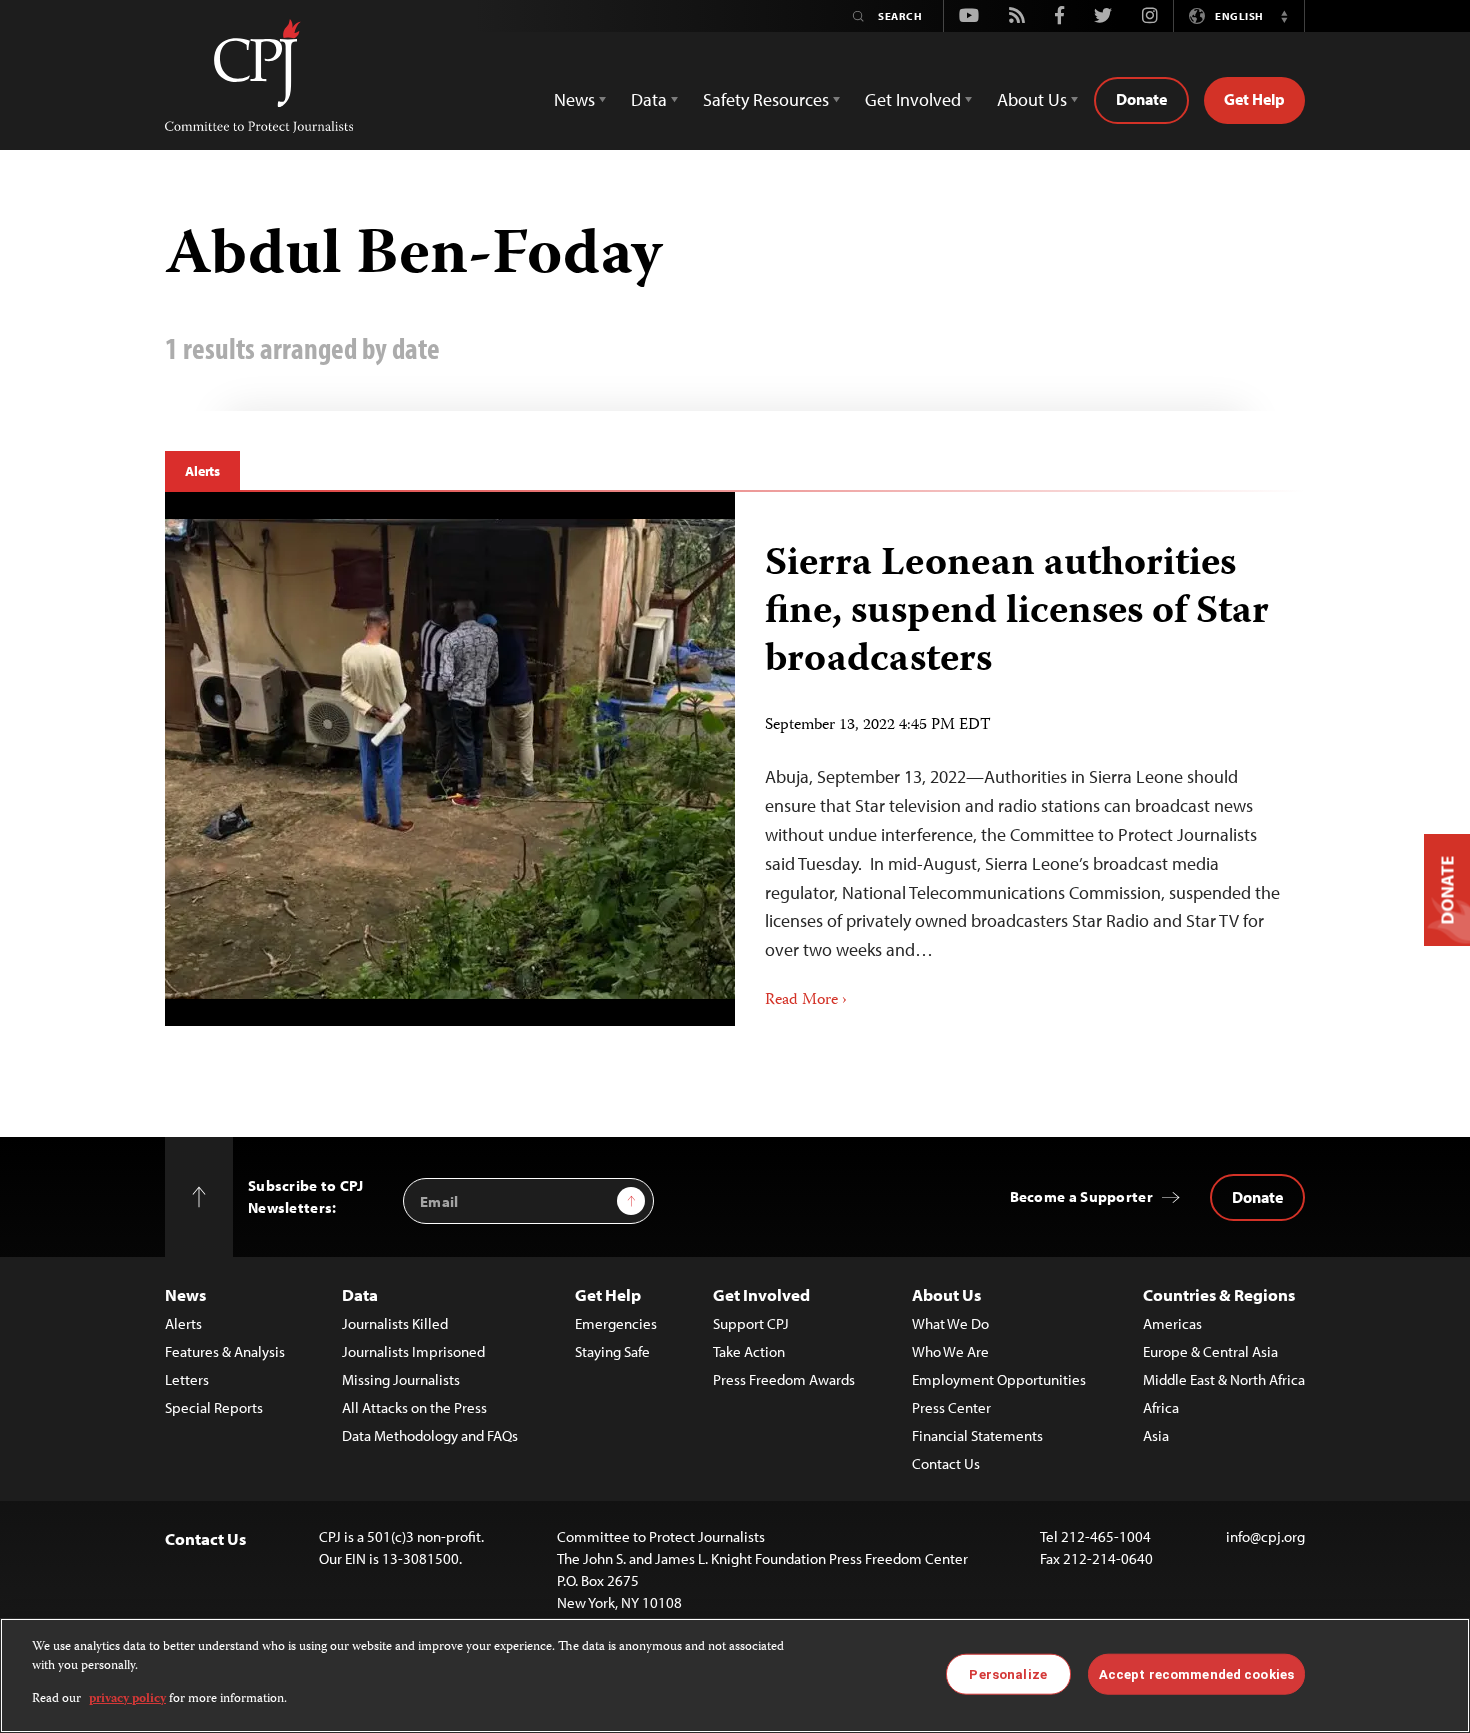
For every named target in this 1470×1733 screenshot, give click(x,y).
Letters (187, 1379)
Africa (1161, 1407)
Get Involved (761, 1294)
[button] (1284, 16)
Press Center (951, 1407)
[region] (735, 1675)
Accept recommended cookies (1196, 1673)
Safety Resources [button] (766, 99)
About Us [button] (1032, 99)
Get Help (1254, 99)
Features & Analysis (225, 1351)
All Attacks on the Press (414, 1407)
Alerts (202, 471)
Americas (1172, 1323)
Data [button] (649, 99)
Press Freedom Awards (784, 1379)
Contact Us (946, 1463)
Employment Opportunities (999, 1379)
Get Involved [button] (913, 99)
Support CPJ (751, 1323)
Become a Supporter (1081, 1196)
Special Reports (214, 1407)
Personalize (1007, 1673)
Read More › (806, 1001)
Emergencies (616, 1323)
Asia (1156, 1435)
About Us (946, 1294)
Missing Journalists (401, 1379)
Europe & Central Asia (1210, 1351)
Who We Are (950, 1351)
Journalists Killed (395, 1323)
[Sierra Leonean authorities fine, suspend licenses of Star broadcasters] (450, 759)
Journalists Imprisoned (413, 1351)
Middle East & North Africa (1224, 1379)
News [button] (574, 99)
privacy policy (127, 1699)
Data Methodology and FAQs (430, 1435)
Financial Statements (977, 1435)
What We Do (950, 1323)
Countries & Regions (1219, 1294)
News (185, 1294)
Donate (1141, 99)
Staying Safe (612, 1351)
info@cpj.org (1265, 1536)
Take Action (749, 1351)
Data (360, 1294)
